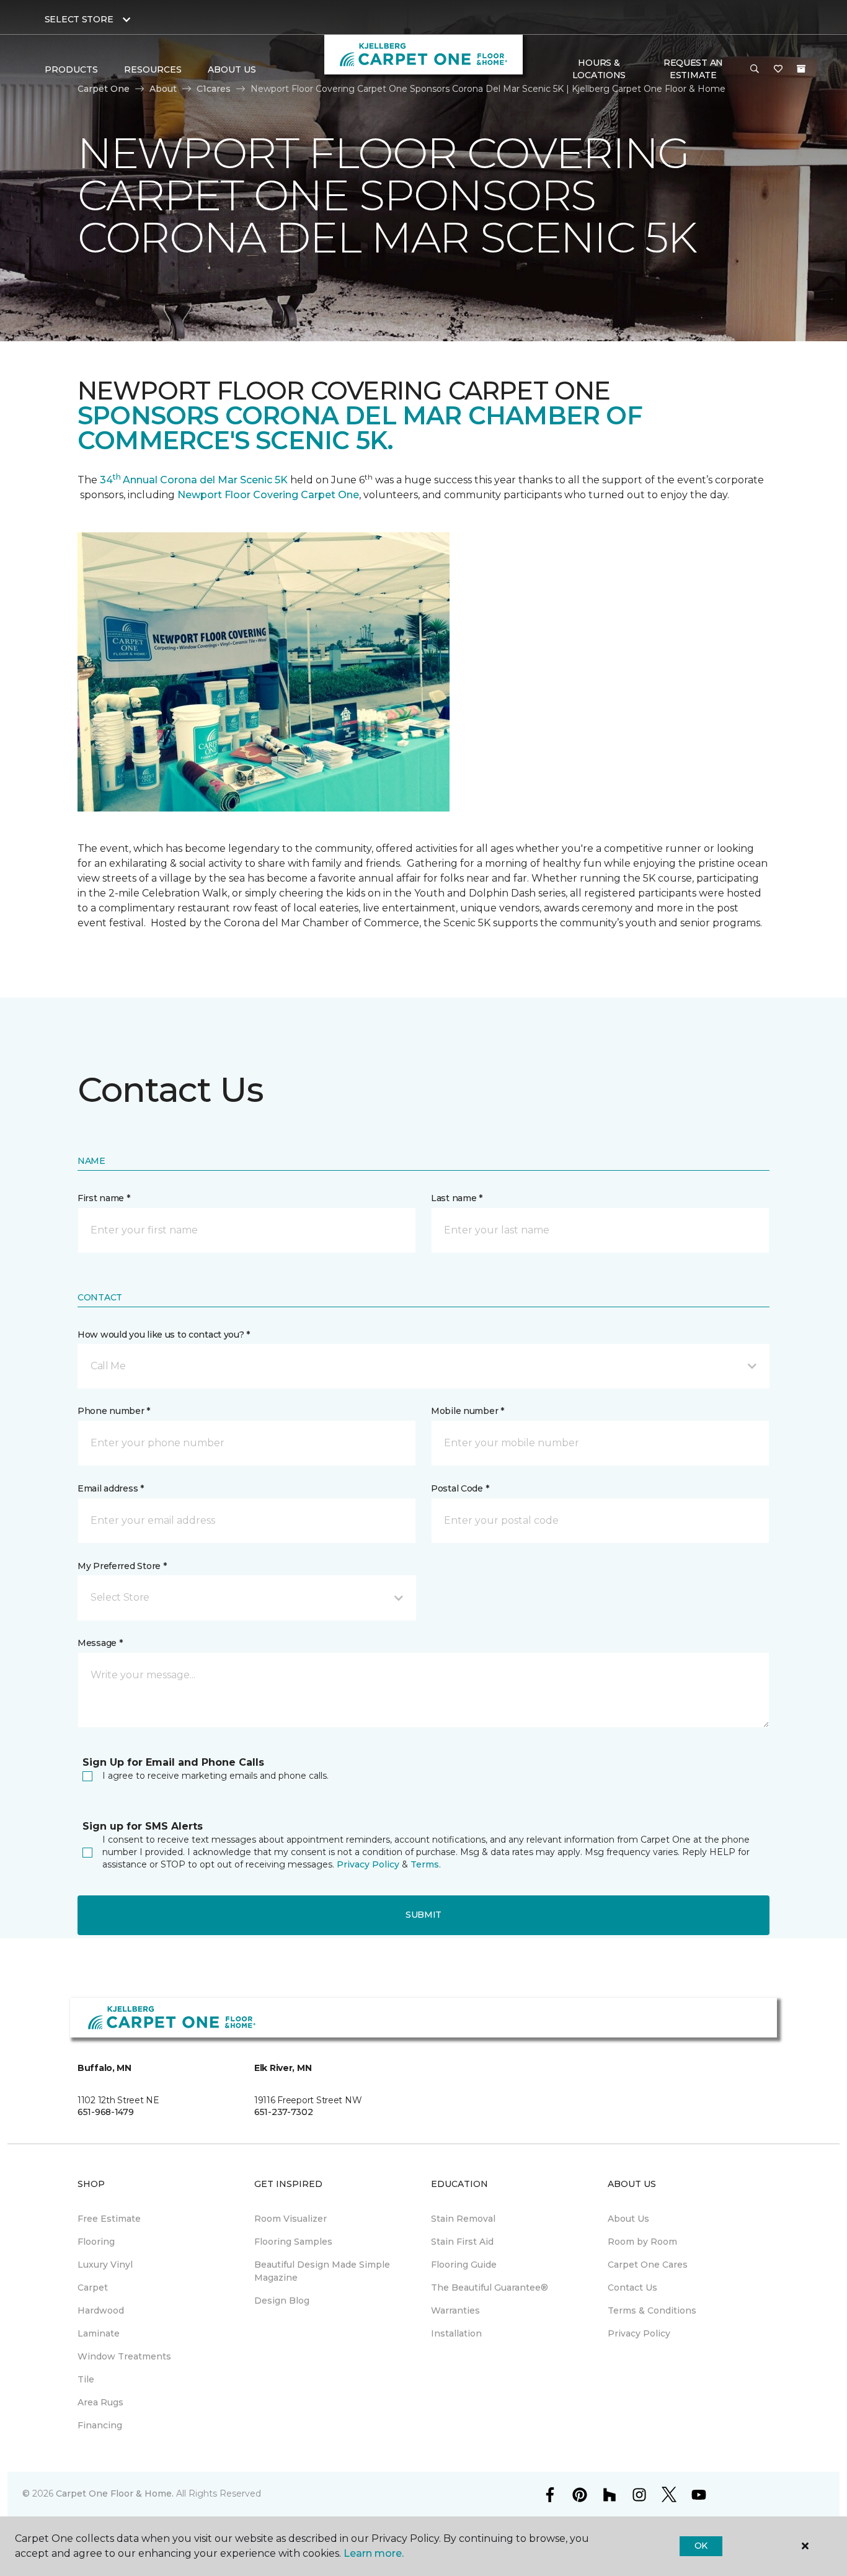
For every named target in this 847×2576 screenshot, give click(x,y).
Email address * (111, 1488)
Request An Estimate (693, 69)
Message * (100, 1643)
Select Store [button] (79, 19)
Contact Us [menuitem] (632, 2288)
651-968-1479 (106, 2112)
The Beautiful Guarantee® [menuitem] (490, 2288)
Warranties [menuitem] (455, 2310)
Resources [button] (153, 69)
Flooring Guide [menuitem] (464, 2265)
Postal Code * (460, 1488)
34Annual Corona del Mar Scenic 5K (194, 480)
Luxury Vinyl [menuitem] (105, 2265)
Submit (423, 1915)
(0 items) (801, 69)
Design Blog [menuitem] (282, 2301)
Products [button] (71, 69)
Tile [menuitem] (86, 2379)
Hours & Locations (599, 69)
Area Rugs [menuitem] (100, 2402)
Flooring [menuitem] (96, 2242)
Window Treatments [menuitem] (124, 2356)
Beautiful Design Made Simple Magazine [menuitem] (322, 2271)
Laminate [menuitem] (99, 2333)
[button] (755, 69)
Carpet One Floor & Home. (115, 2493)
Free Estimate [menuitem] (109, 2219)
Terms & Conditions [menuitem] (652, 2310)
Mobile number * (468, 1411)
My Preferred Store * (122, 1566)
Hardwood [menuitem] (101, 2310)
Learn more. (374, 2553)
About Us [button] (232, 69)
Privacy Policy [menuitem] (639, 2333)
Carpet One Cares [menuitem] (648, 2265)
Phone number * (114, 1411)
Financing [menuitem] (100, 2425)
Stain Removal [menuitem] (463, 2219)
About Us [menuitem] (628, 2219)
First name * (104, 1198)
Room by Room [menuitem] (642, 2242)
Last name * (457, 1198)
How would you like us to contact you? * (164, 1335)
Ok (701, 2546)
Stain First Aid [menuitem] (462, 2242)
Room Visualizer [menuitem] (290, 2219)
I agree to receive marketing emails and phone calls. (215, 1776)
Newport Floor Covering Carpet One (268, 495)
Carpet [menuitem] (93, 2288)
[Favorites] (778, 69)
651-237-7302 (284, 2112)
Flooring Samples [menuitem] (293, 2242)
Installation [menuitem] (456, 2333)
